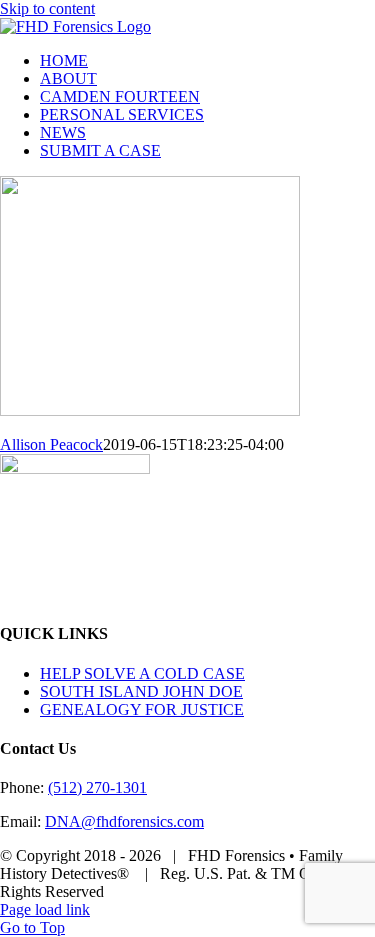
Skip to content (47, 8)
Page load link (45, 909)
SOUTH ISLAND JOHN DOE (141, 691)
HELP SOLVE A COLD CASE (142, 673)
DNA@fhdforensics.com (124, 821)
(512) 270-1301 (97, 787)
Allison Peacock (51, 444)
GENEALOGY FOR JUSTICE (142, 709)
